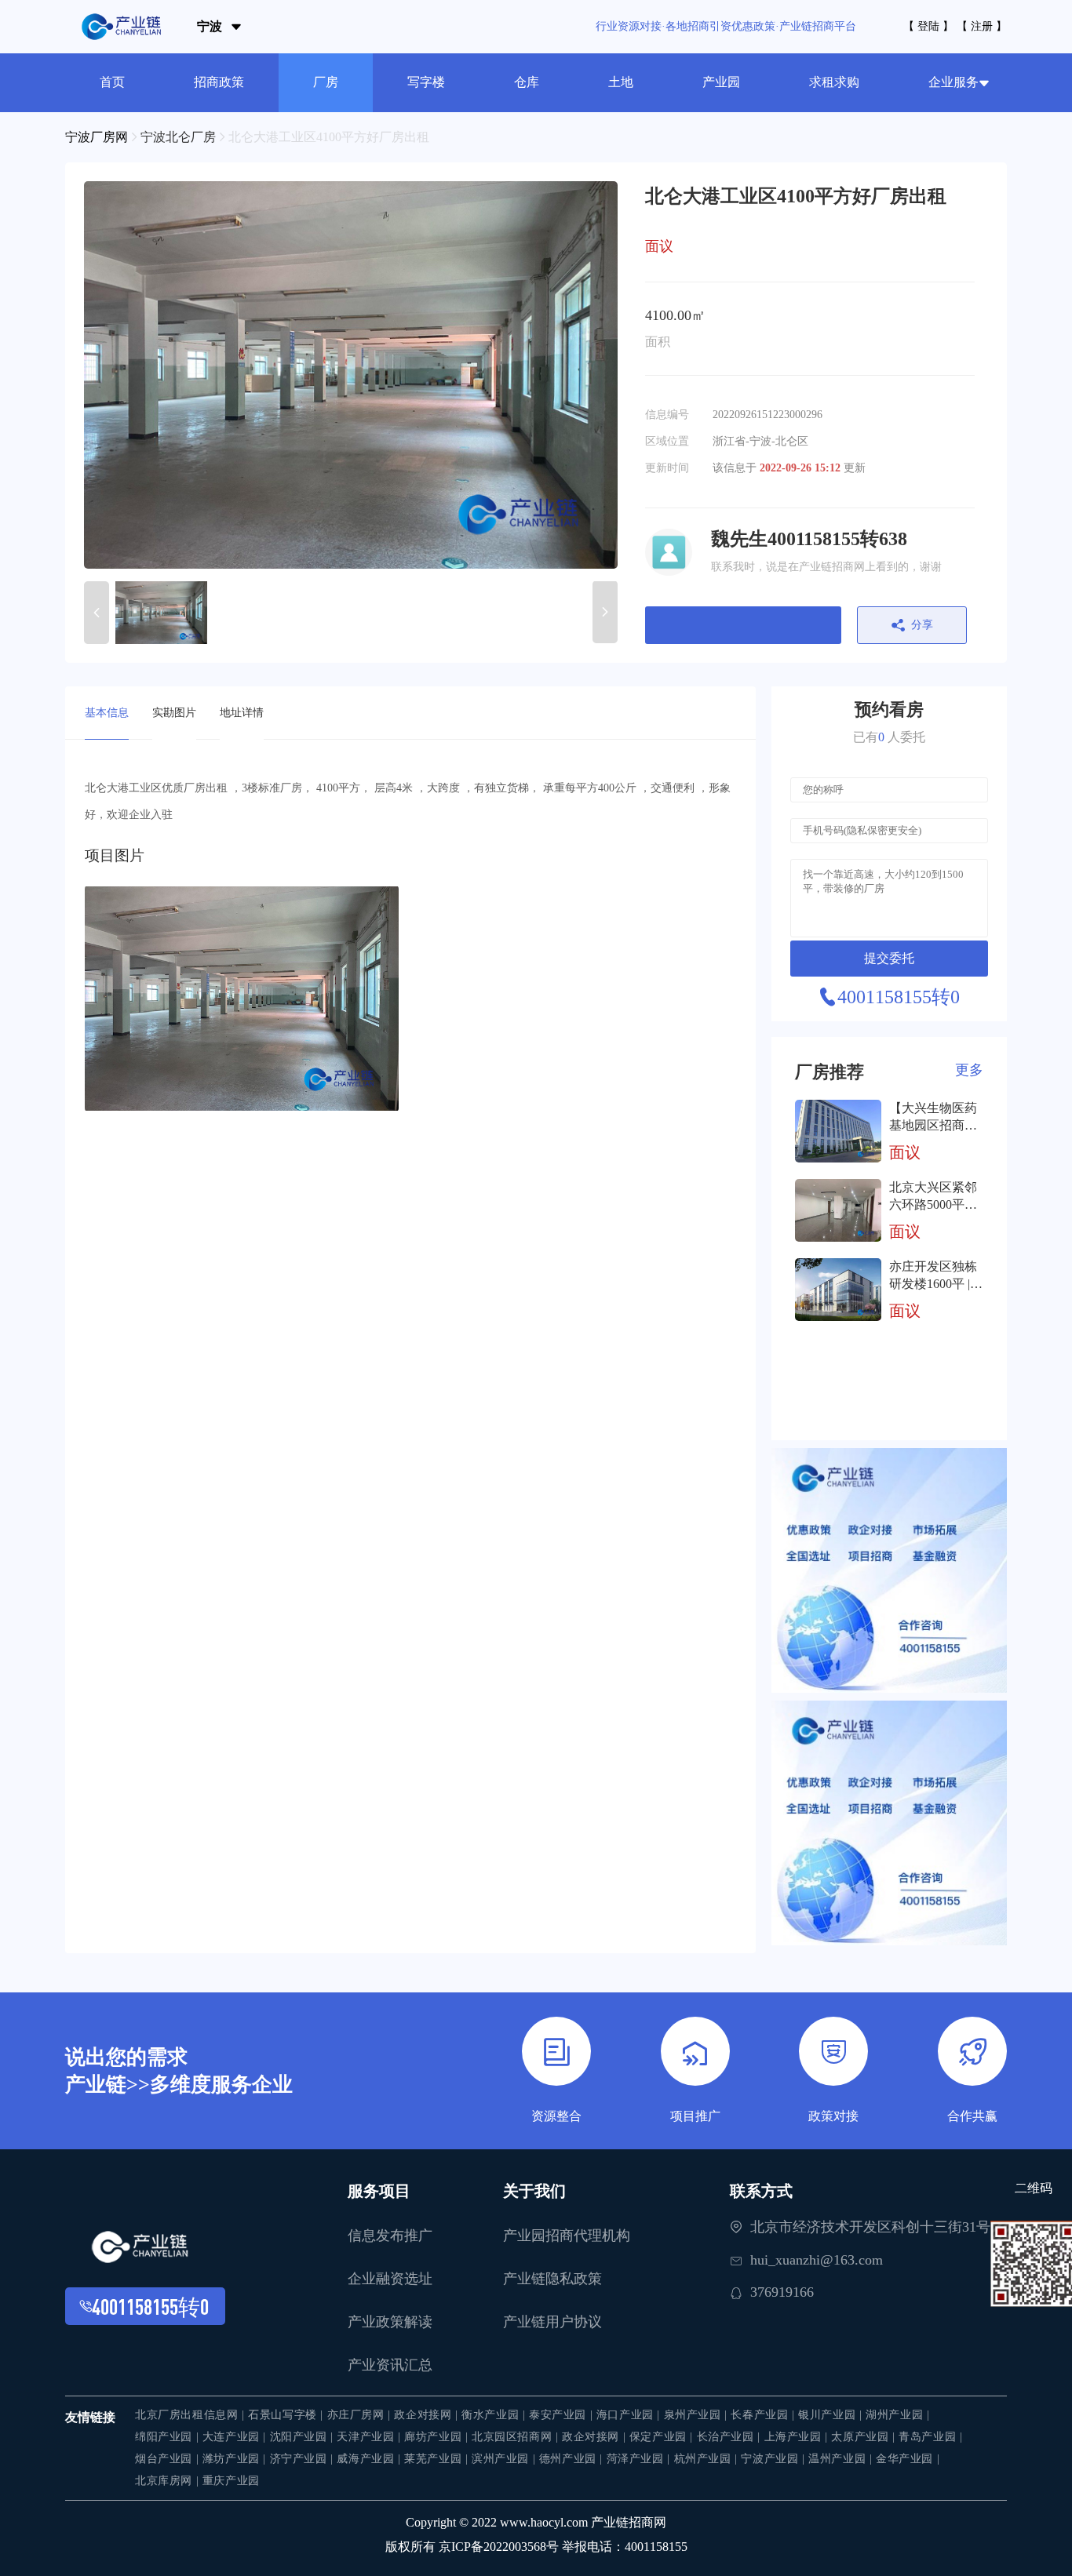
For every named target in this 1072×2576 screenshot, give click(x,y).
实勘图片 (174, 713)
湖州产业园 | (897, 2415)
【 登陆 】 (928, 26)
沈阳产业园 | (304, 2437)
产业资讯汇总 (390, 2365)
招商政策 (219, 82)
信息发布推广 (390, 2236)
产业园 (721, 82)
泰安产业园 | (563, 2415)
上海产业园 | (798, 2437)
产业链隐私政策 (552, 2279)
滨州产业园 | (505, 2459)
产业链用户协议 (552, 2322)
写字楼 (426, 82)
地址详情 (242, 713)
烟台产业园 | (169, 2459)
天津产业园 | (370, 2437)
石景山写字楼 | (287, 2415)
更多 (969, 1070)
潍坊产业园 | (236, 2459)
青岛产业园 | (930, 2437)
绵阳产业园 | (169, 2437)
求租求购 (834, 82)
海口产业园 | (630, 2415)
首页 (112, 82)
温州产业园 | (842, 2459)
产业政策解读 (390, 2322)
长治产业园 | (731, 2437)
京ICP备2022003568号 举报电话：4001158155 (563, 2547)
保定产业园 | (663, 2437)
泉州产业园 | (698, 2415)
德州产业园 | (573, 2459)
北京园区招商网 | (517, 2437)
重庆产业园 (231, 2481)
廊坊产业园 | (438, 2437)
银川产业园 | (832, 2415)
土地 (621, 82)
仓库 (527, 82)
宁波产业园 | (775, 2459)
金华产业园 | (908, 2459)
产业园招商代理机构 (567, 2236)
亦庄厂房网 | (361, 2415)
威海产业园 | (370, 2459)
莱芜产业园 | (438, 2459)
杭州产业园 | (708, 2459)
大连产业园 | (236, 2437)
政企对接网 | (428, 2415)
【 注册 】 (982, 26)
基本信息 (107, 713)
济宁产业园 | (304, 2459)
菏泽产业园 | (640, 2459)
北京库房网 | (169, 2481)
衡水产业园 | (495, 2415)
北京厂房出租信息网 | (191, 2415)
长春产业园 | (764, 2415)
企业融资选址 (390, 2279)
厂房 (326, 82)
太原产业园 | (865, 2437)
